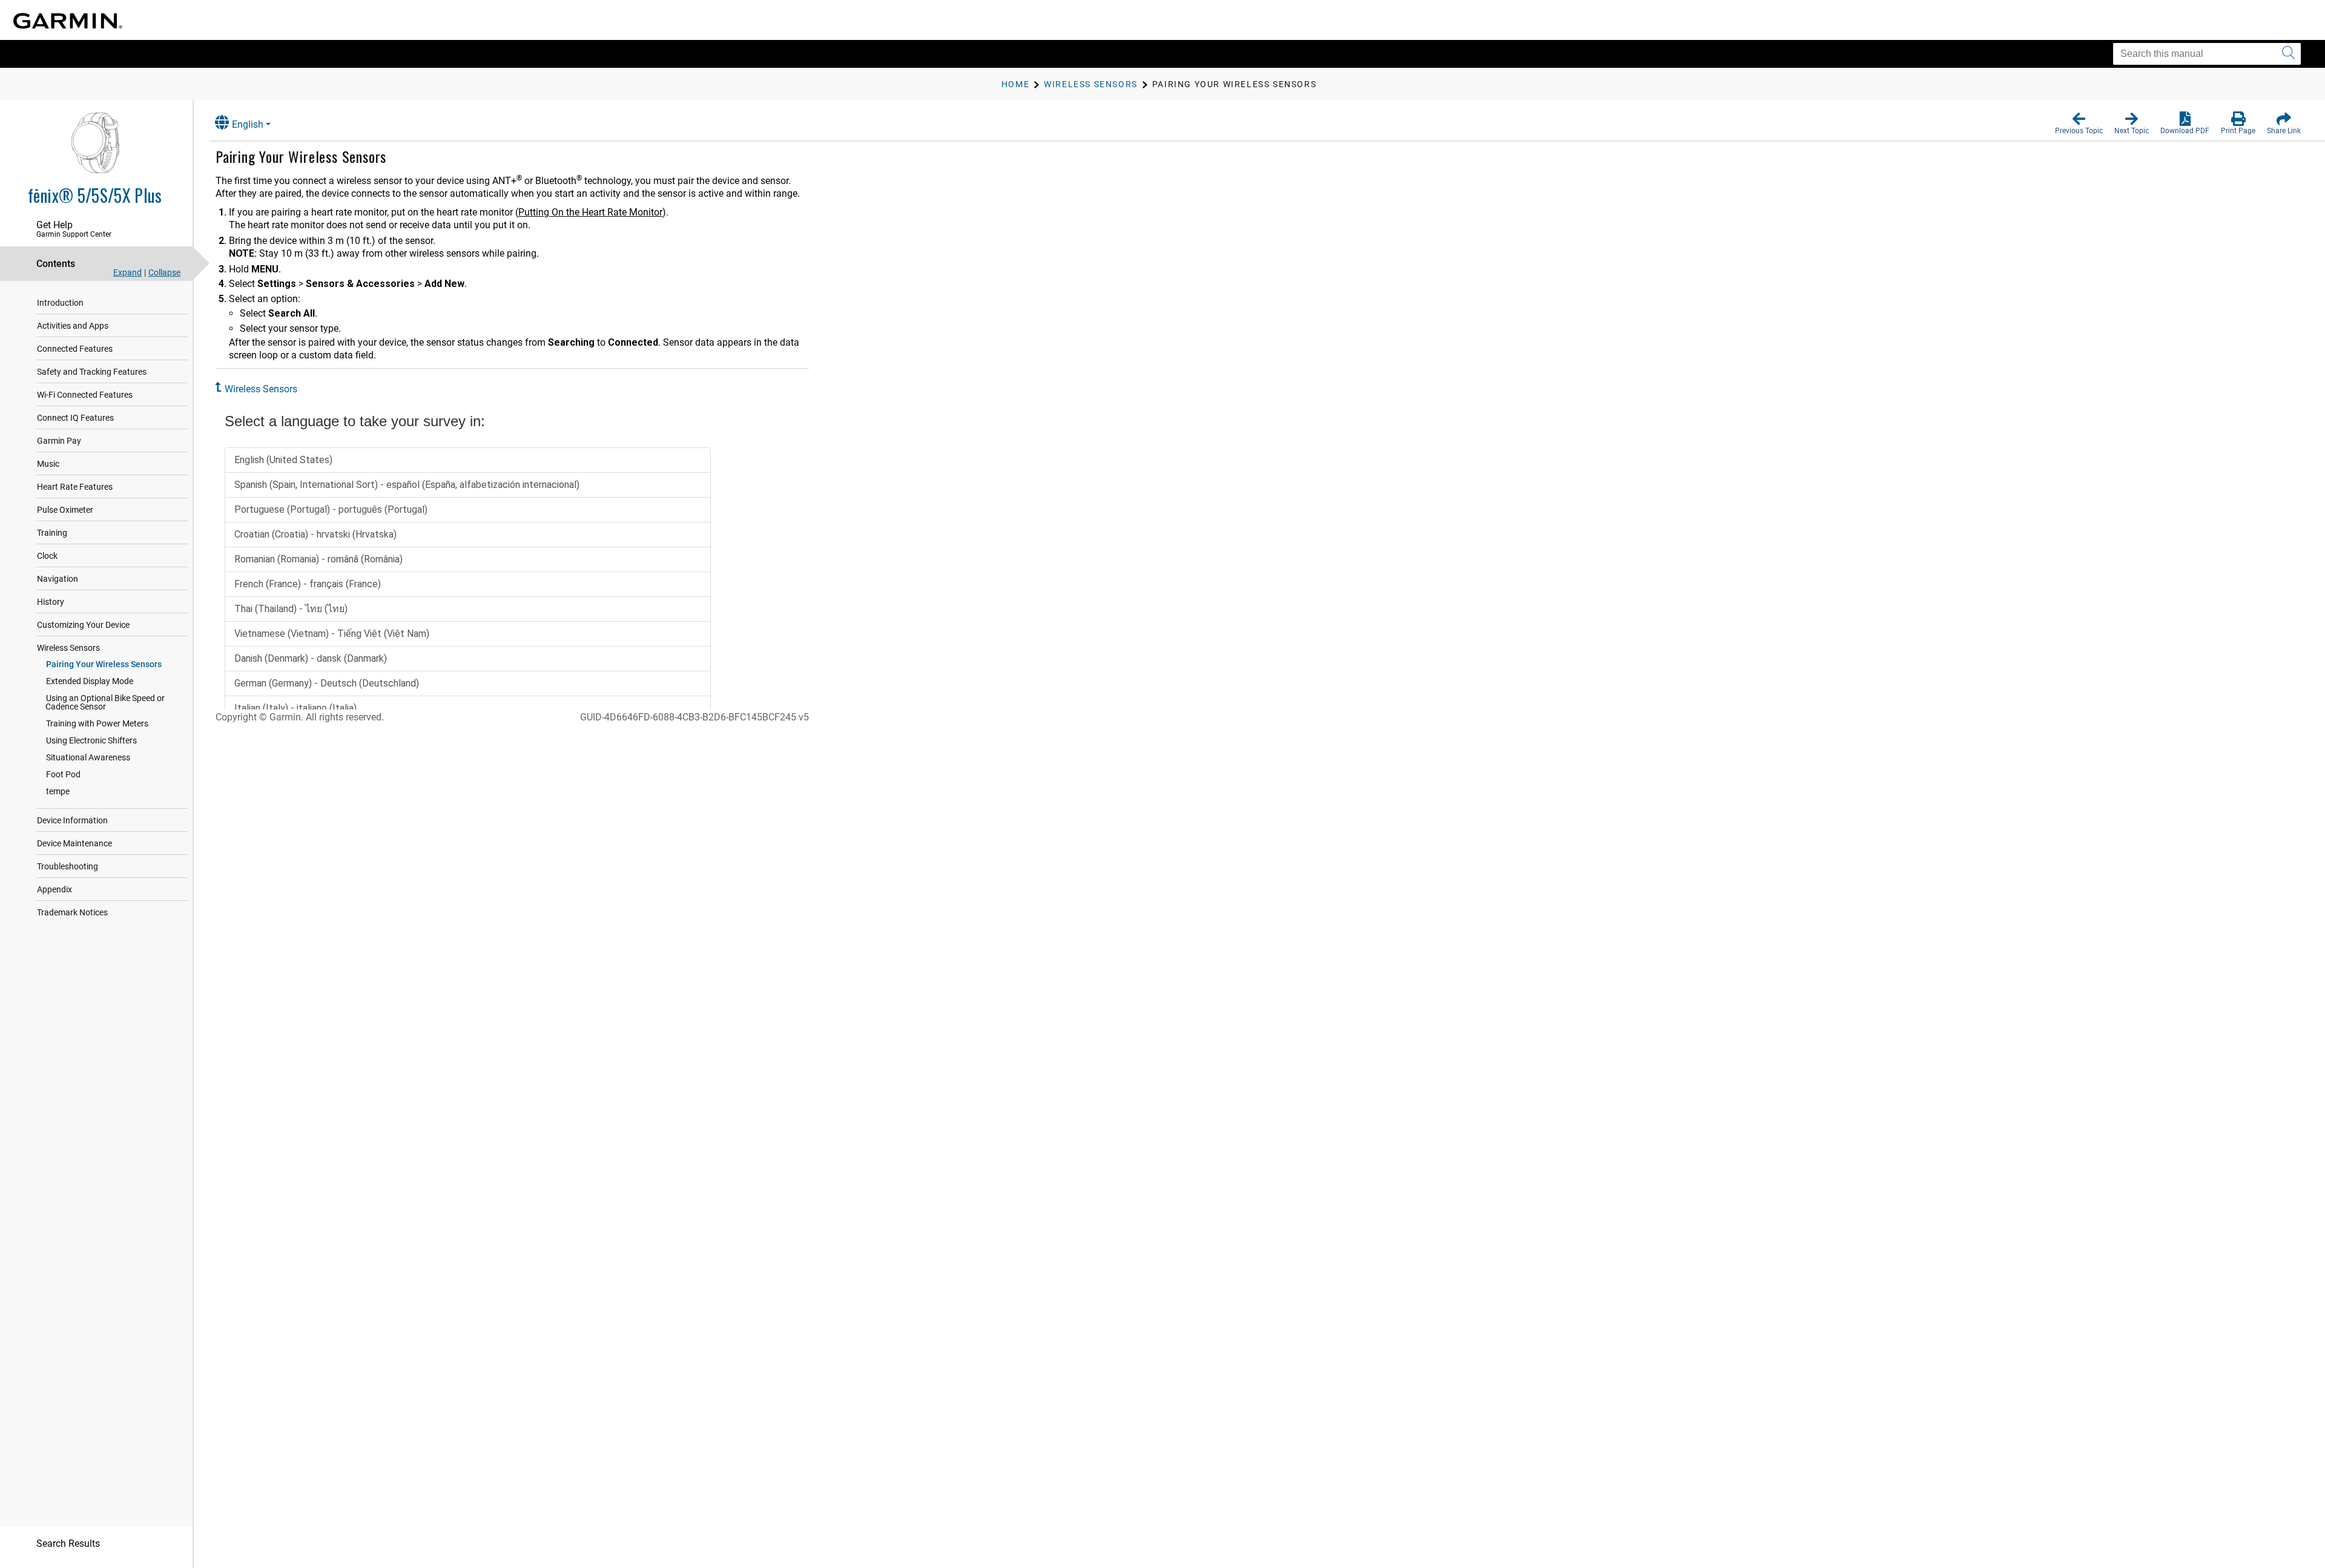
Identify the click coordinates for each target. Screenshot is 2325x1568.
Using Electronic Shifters (91, 740)
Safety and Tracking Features (92, 372)
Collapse (164, 272)
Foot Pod (63, 774)
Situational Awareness (88, 757)
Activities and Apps (73, 326)
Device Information (72, 820)
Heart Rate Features (75, 487)
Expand (127, 272)
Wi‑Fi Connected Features (85, 395)
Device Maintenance (74, 843)
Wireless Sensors (68, 648)
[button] (2079, 124)
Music (48, 464)
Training (52, 533)
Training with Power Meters (97, 723)
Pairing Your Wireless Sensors (104, 664)
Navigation (58, 579)
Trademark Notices (72, 912)
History (51, 602)
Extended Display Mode (90, 681)
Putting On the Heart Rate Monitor (590, 212)
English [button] (248, 124)
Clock (47, 556)
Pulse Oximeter (65, 510)
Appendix (54, 889)
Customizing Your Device (83, 625)
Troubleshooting (68, 866)
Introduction (60, 303)
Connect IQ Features (75, 418)
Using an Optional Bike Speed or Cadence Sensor (105, 702)
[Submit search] (2288, 54)
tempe (58, 791)
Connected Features (75, 349)
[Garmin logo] (68, 21)
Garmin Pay (59, 441)
